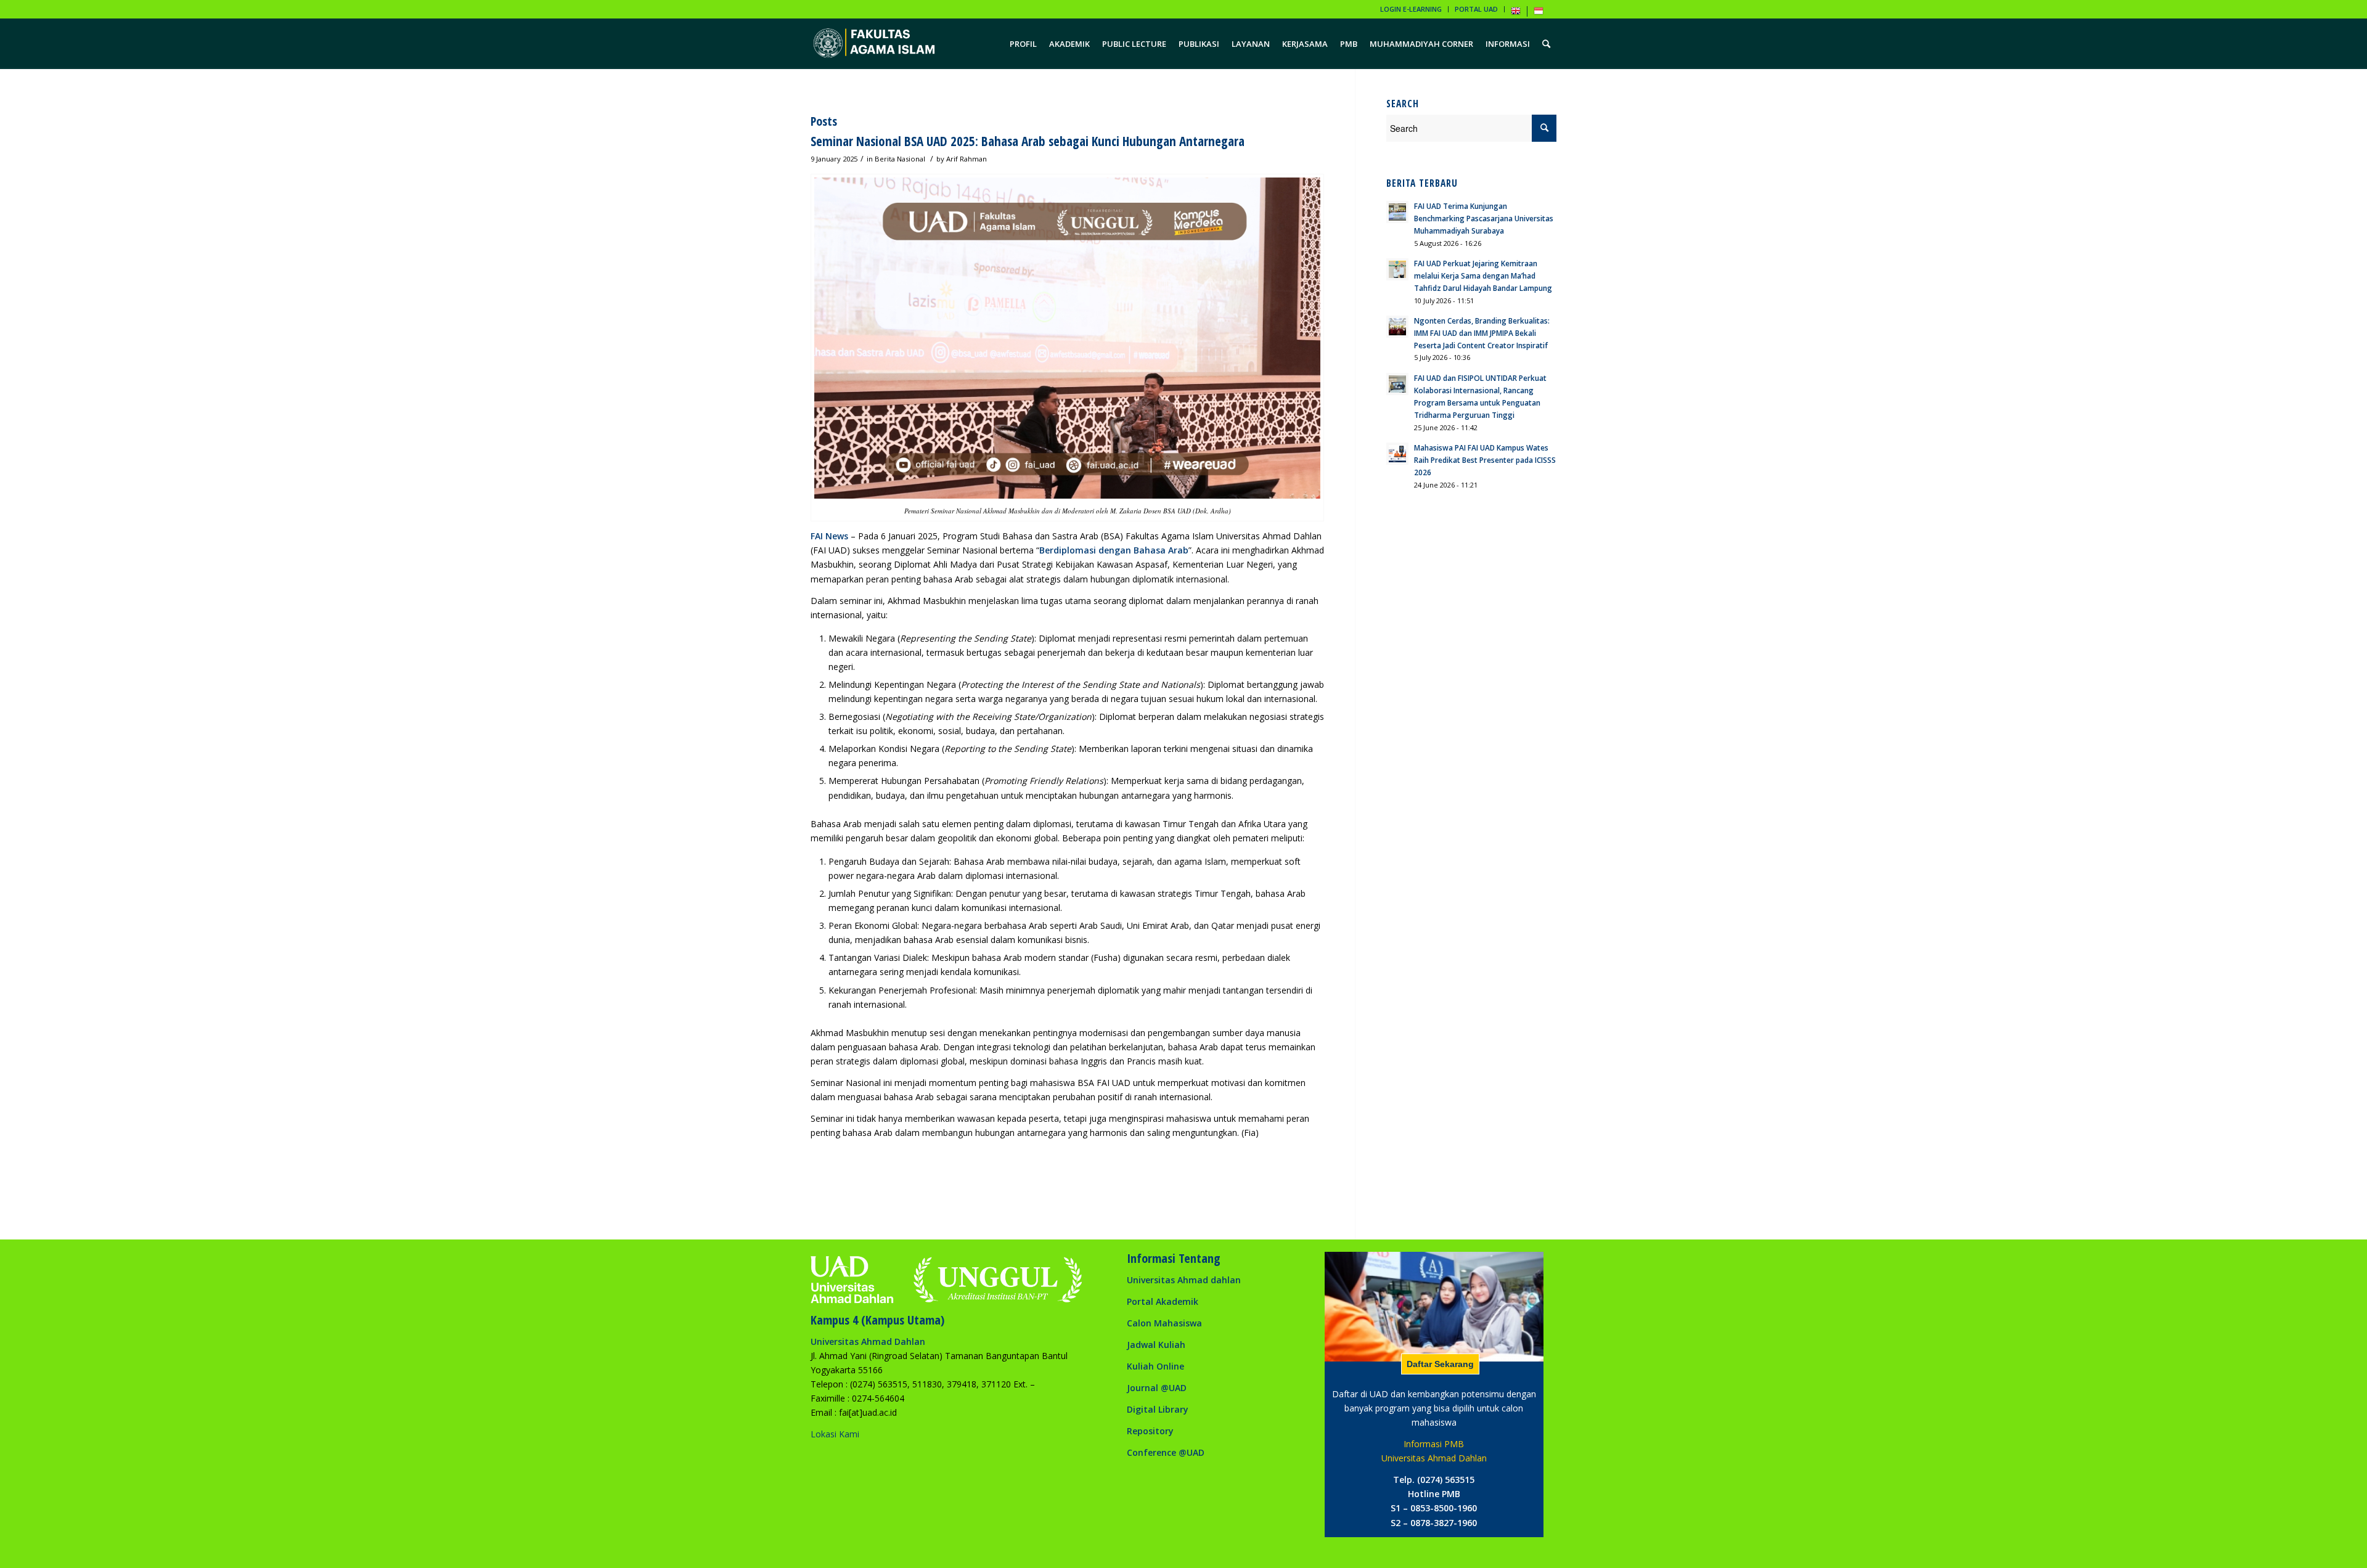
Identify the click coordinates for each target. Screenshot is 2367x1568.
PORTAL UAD (1476, 9)
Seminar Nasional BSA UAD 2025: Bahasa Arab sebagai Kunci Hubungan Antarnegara (1028, 141)
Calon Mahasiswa (1164, 1323)
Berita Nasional (900, 159)
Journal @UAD (1157, 1388)
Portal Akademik (1163, 1301)
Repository (1150, 1431)
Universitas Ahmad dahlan (1184, 1280)
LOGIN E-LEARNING (1411, 9)
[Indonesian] (1539, 13)
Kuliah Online (1155, 1366)
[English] (1516, 13)
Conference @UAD (1166, 1452)
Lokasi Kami (835, 1434)
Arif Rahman (967, 159)
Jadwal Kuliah (1156, 1345)
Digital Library (1158, 1409)
